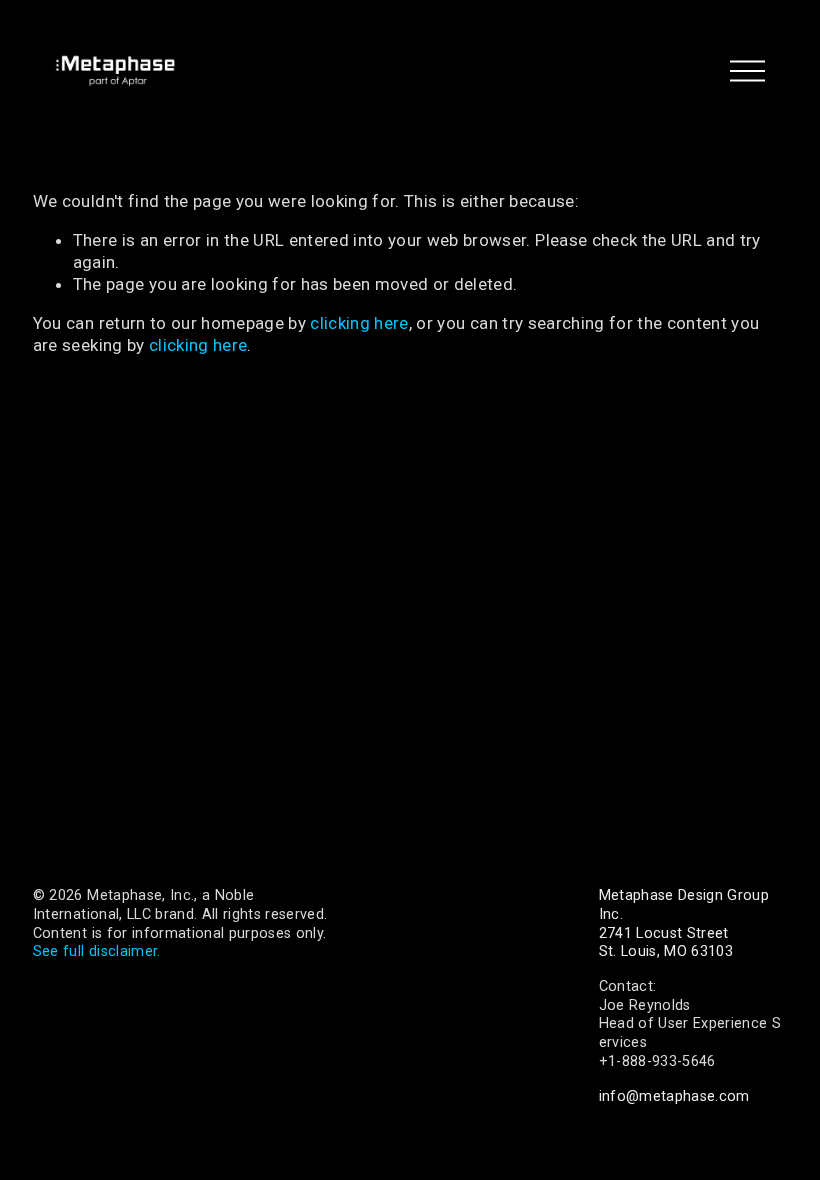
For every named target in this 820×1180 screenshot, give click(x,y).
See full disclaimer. (97, 951)
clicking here (359, 323)
